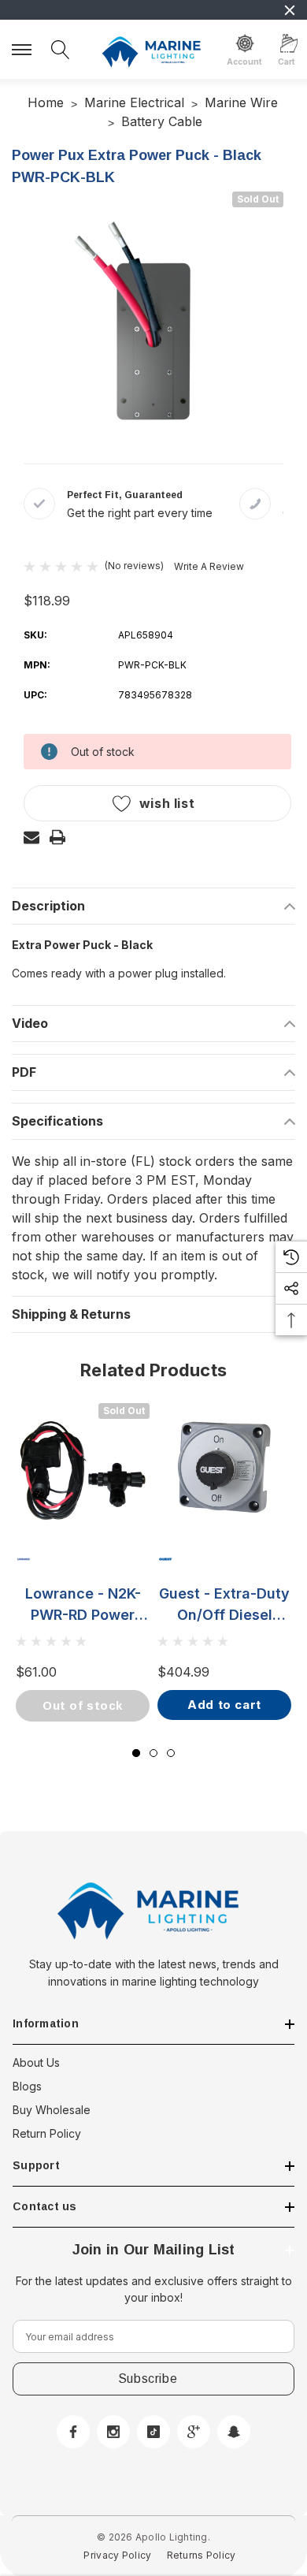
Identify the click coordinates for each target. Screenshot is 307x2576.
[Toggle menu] (24, 48)
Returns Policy (202, 2555)
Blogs (27, 2086)
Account (244, 61)
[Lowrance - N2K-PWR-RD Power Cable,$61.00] (83, 1470)
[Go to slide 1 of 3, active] (136, 1753)
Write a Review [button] (209, 566)
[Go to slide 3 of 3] (171, 1753)
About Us (36, 2062)
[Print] (57, 837)
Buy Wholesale (52, 2110)
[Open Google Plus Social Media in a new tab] (194, 2432)
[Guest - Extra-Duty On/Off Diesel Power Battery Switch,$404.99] (224, 1470)
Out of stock (83, 1705)
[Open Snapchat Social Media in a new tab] (234, 2432)
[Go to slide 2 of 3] (153, 1753)
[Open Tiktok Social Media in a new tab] (153, 2432)
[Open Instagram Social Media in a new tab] (113, 2432)
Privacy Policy (117, 2555)
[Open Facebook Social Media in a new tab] (73, 2432)
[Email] (31, 837)
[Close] (290, 10)
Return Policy (47, 2133)
